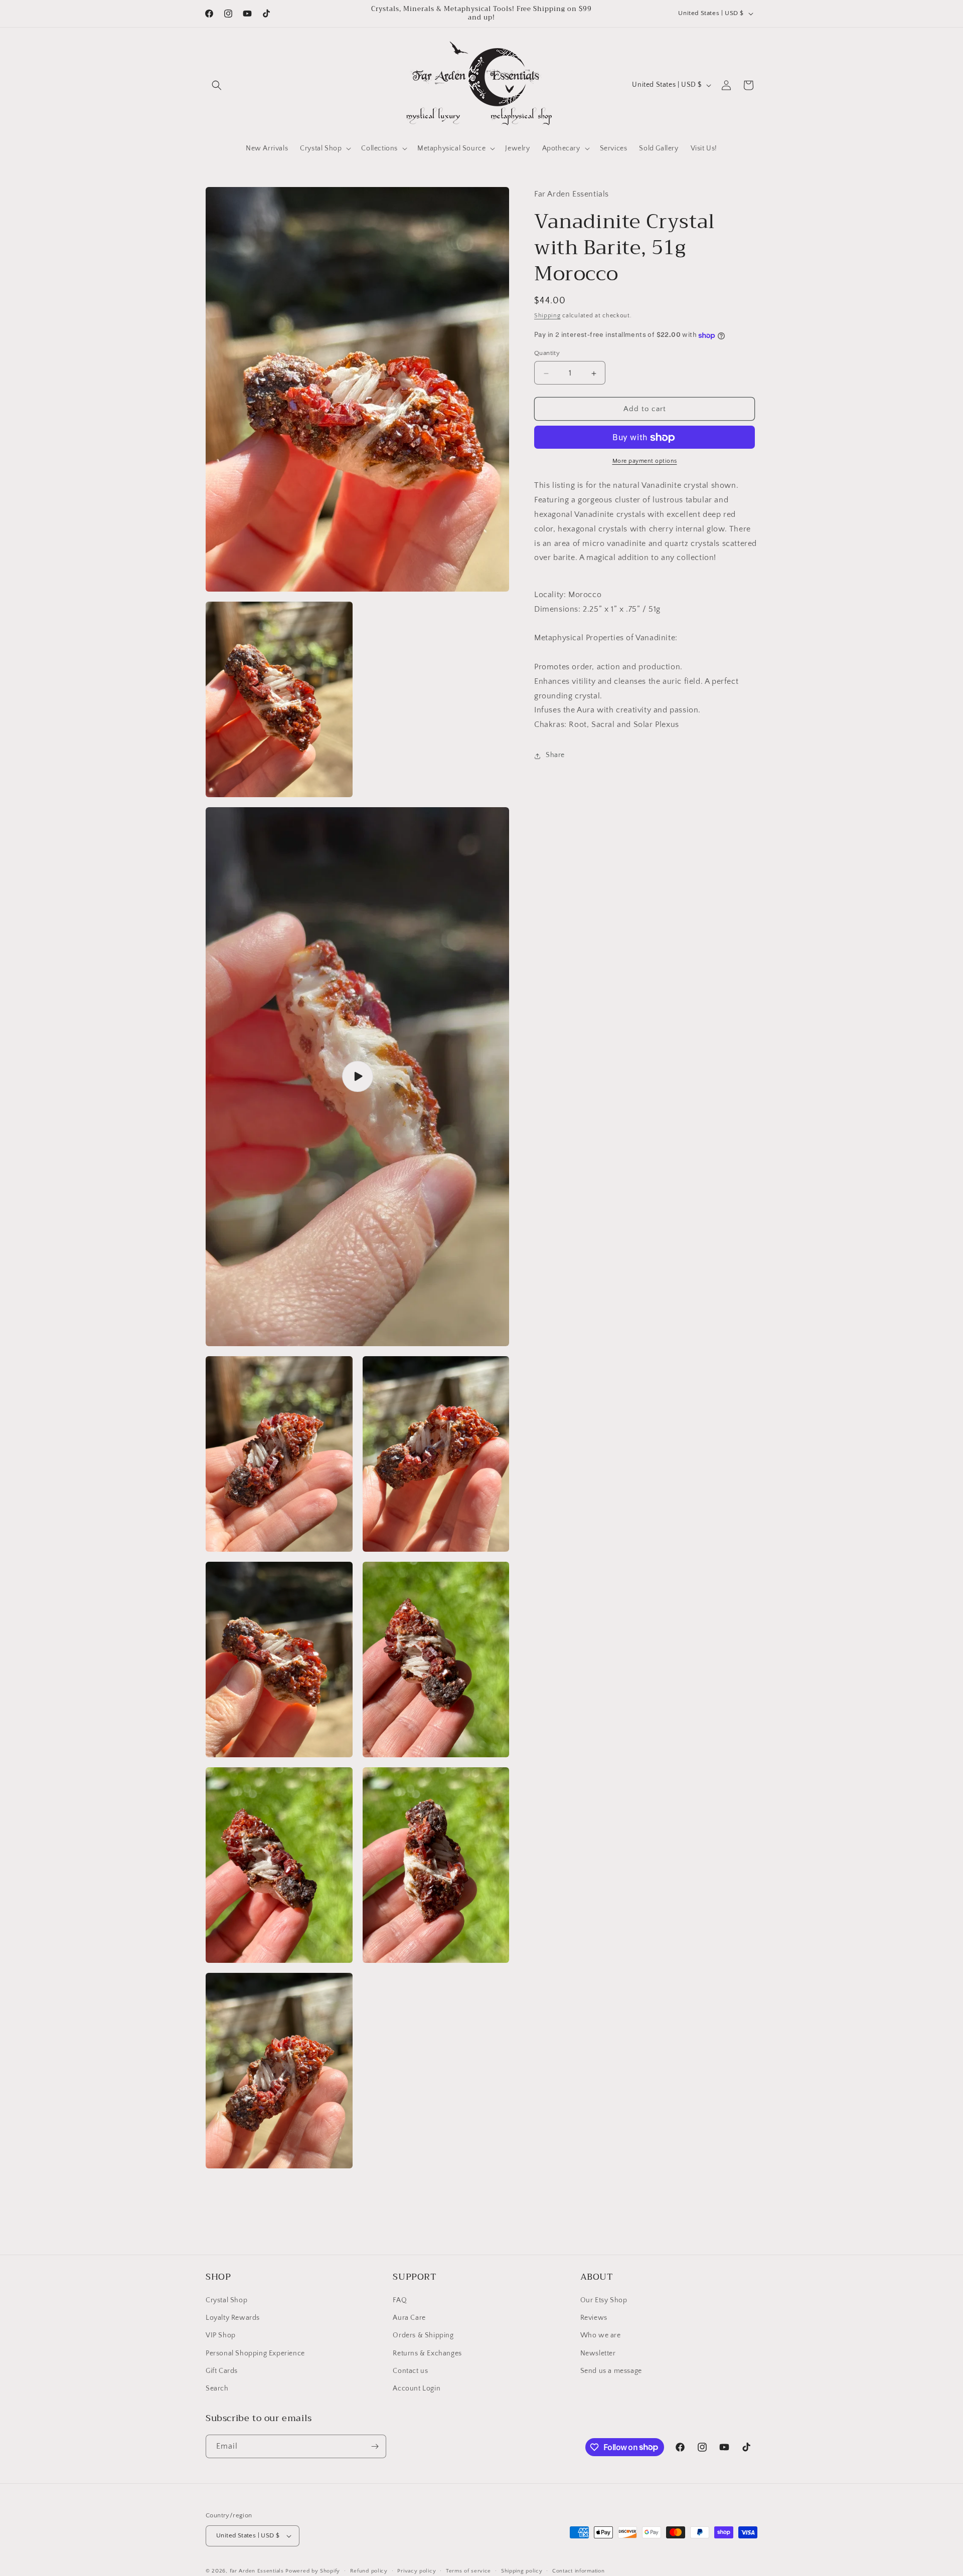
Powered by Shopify (313, 2571)
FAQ (400, 2300)
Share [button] (555, 756)
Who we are (601, 2335)
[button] (217, 85)
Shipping (547, 316)
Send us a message (611, 2371)
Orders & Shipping (423, 2335)
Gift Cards (222, 2371)
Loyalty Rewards (233, 2318)
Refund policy (369, 2571)
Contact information (578, 2571)
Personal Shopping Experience (255, 2353)
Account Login (417, 2388)
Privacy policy (417, 2571)
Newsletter (598, 2353)
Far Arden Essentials (257, 2571)
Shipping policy (522, 2571)
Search (217, 2388)
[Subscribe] (375, 2446)
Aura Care (409, 2318)
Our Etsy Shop (604, 2300)
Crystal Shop (226, 2300)
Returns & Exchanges (427, 2353)
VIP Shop (221, 2335)
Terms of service (468, 2571)
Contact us (410, 2371)
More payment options (645, 462)
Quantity (547, 353)
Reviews (594, 2318)
